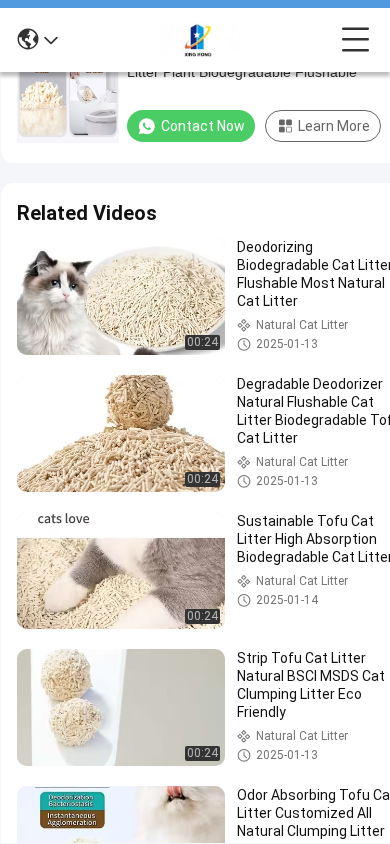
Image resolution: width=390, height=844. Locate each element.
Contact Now (203, 126)
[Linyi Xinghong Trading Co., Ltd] (200, 40)
